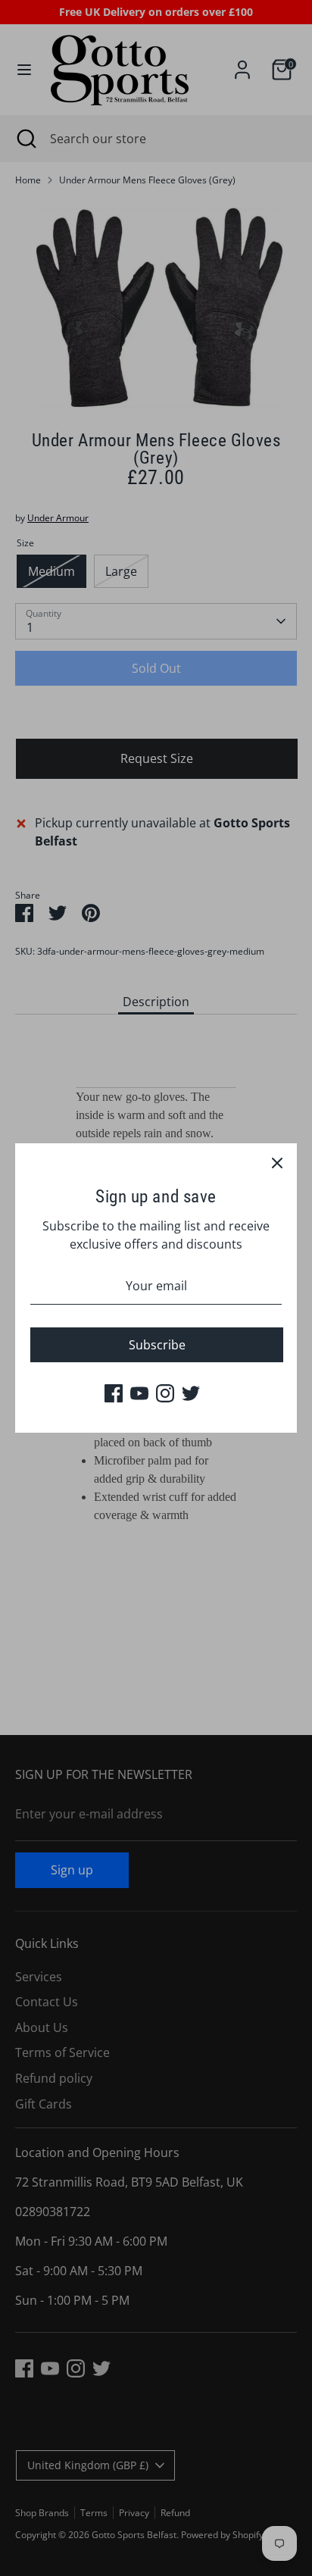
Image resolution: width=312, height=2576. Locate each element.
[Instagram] (165, 1393)
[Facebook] (114, 1393)
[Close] (277, 1163)
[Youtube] (139, 1393)
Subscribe (157, 1345)
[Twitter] (191, 1393)
